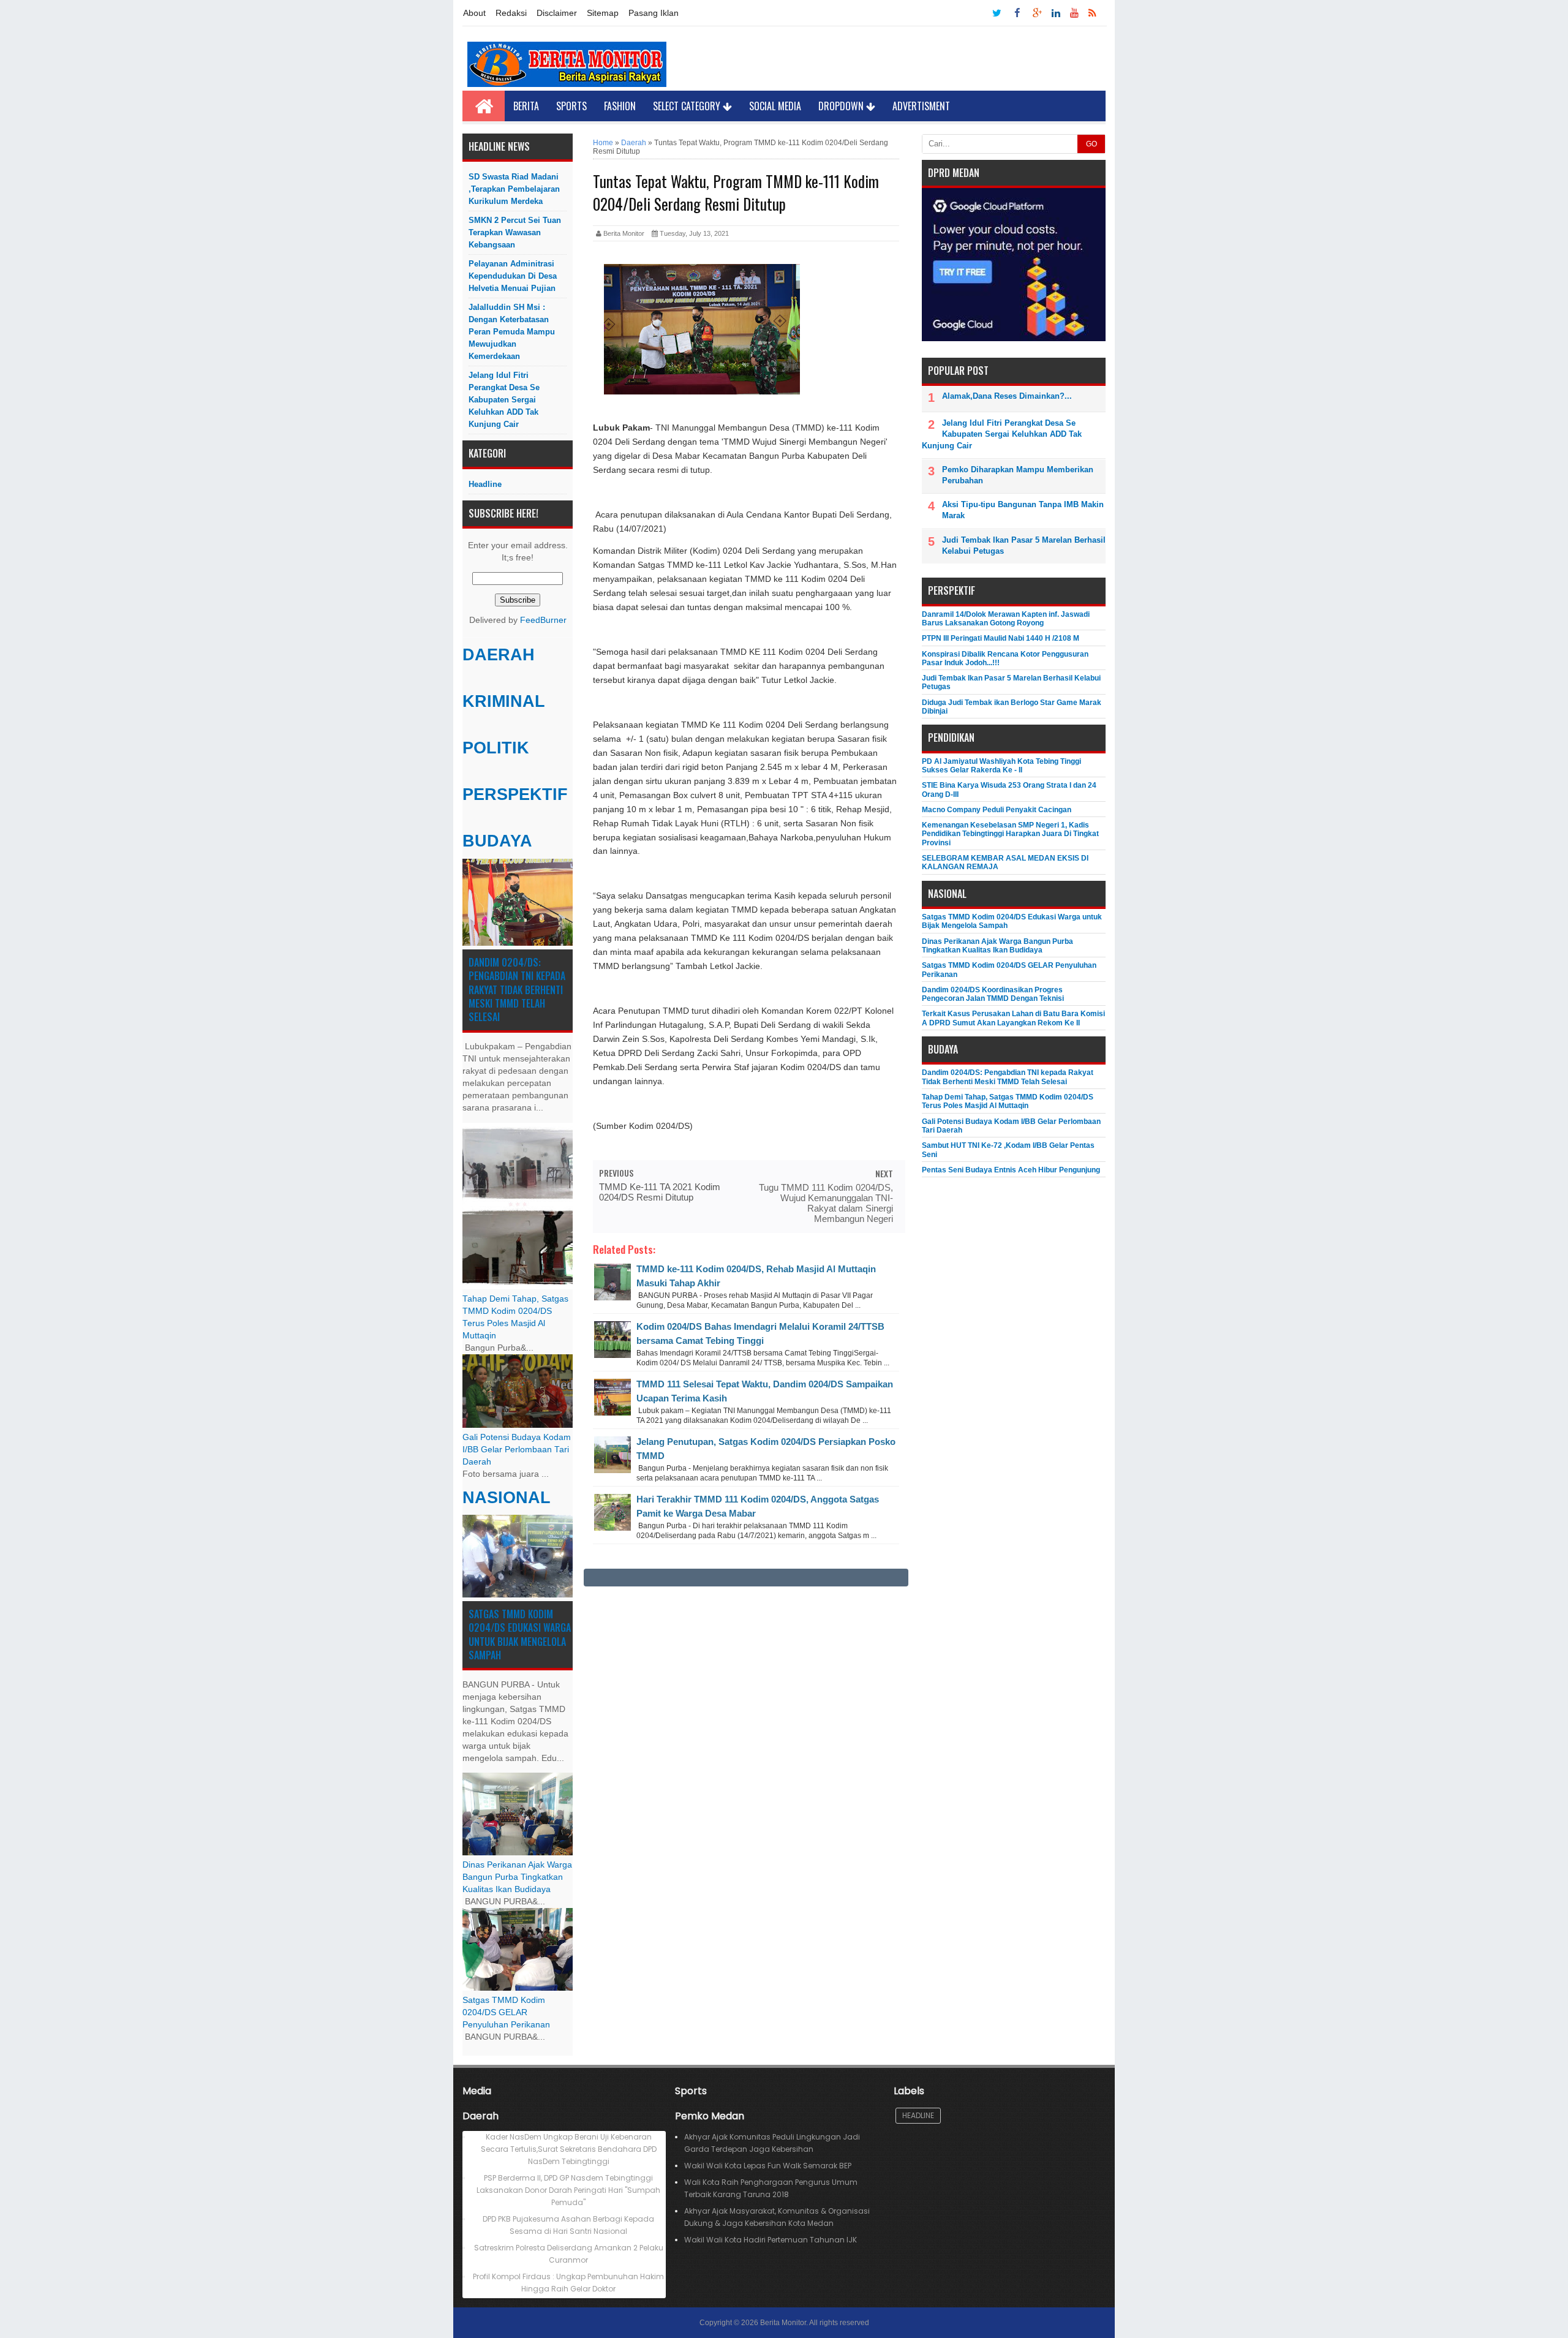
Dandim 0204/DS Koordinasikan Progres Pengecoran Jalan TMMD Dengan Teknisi (993, 994)
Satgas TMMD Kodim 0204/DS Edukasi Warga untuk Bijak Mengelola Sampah (520, 1635)
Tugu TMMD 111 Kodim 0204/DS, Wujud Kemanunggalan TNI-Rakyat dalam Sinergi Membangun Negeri (826, 1203)
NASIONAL (507, 1498)
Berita (526, 106)
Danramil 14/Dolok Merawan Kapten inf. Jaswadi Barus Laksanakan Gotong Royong (1006, 619)
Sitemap (603, 13)
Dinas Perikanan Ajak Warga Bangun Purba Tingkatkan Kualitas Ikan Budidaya (517, 1877)
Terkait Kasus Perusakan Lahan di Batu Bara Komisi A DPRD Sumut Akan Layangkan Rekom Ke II (1013, 1018)
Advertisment (921, 106)
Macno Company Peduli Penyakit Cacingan (997, 810)
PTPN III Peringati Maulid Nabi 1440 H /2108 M (1001, 638)
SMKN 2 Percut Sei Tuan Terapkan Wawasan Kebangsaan (515, 232)
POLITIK (496, 748)
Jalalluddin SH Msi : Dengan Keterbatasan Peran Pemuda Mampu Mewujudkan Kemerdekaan (512, 332)
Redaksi (511, 13)
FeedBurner (543, 620)
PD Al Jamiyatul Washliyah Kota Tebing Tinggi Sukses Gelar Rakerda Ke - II (1001, 766)
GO (1091, 144)
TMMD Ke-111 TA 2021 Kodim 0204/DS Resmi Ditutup (660, 1192)
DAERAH (499, 655)
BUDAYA (497, 841)
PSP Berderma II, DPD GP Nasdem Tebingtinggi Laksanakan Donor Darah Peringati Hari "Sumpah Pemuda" (568, 2190)
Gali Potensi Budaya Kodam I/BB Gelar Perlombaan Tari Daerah (517, 1450)
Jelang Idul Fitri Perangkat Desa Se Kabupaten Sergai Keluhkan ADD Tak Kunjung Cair (504, 400)
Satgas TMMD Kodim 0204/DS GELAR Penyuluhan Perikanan (506, 2012)
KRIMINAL (504, 701)
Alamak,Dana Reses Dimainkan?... (1007, 396)
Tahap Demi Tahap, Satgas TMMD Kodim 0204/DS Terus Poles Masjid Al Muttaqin (1008, 1101)
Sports (571, 106)
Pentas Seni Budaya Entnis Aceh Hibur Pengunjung (1011, 1170)
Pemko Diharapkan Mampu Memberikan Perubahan (1018, 475)
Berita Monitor (783, 2323)
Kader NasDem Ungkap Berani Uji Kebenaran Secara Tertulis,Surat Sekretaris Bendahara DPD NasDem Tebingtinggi (569, 2149)
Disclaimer (557, 13)
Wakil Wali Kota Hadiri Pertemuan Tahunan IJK (771, 2240)
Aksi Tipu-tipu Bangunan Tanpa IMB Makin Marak (1023, 510)
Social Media (775, 106)
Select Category (688, 106)
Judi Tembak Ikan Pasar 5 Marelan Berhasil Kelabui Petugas (1024, 545)
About (474, 13)
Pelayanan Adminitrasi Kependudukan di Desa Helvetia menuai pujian (513, 276)
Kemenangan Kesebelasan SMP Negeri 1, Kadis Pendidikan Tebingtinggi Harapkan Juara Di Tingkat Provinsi (1010, 834)
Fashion (620, 106)
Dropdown (842, 106)
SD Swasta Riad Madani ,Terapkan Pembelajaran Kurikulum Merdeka (514, 189)
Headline (485, 484)
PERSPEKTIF (515, 794)
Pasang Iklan (654, 13)
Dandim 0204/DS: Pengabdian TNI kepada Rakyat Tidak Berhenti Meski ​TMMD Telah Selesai (517, 990)
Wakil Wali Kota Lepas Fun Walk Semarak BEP (768, 2166)
